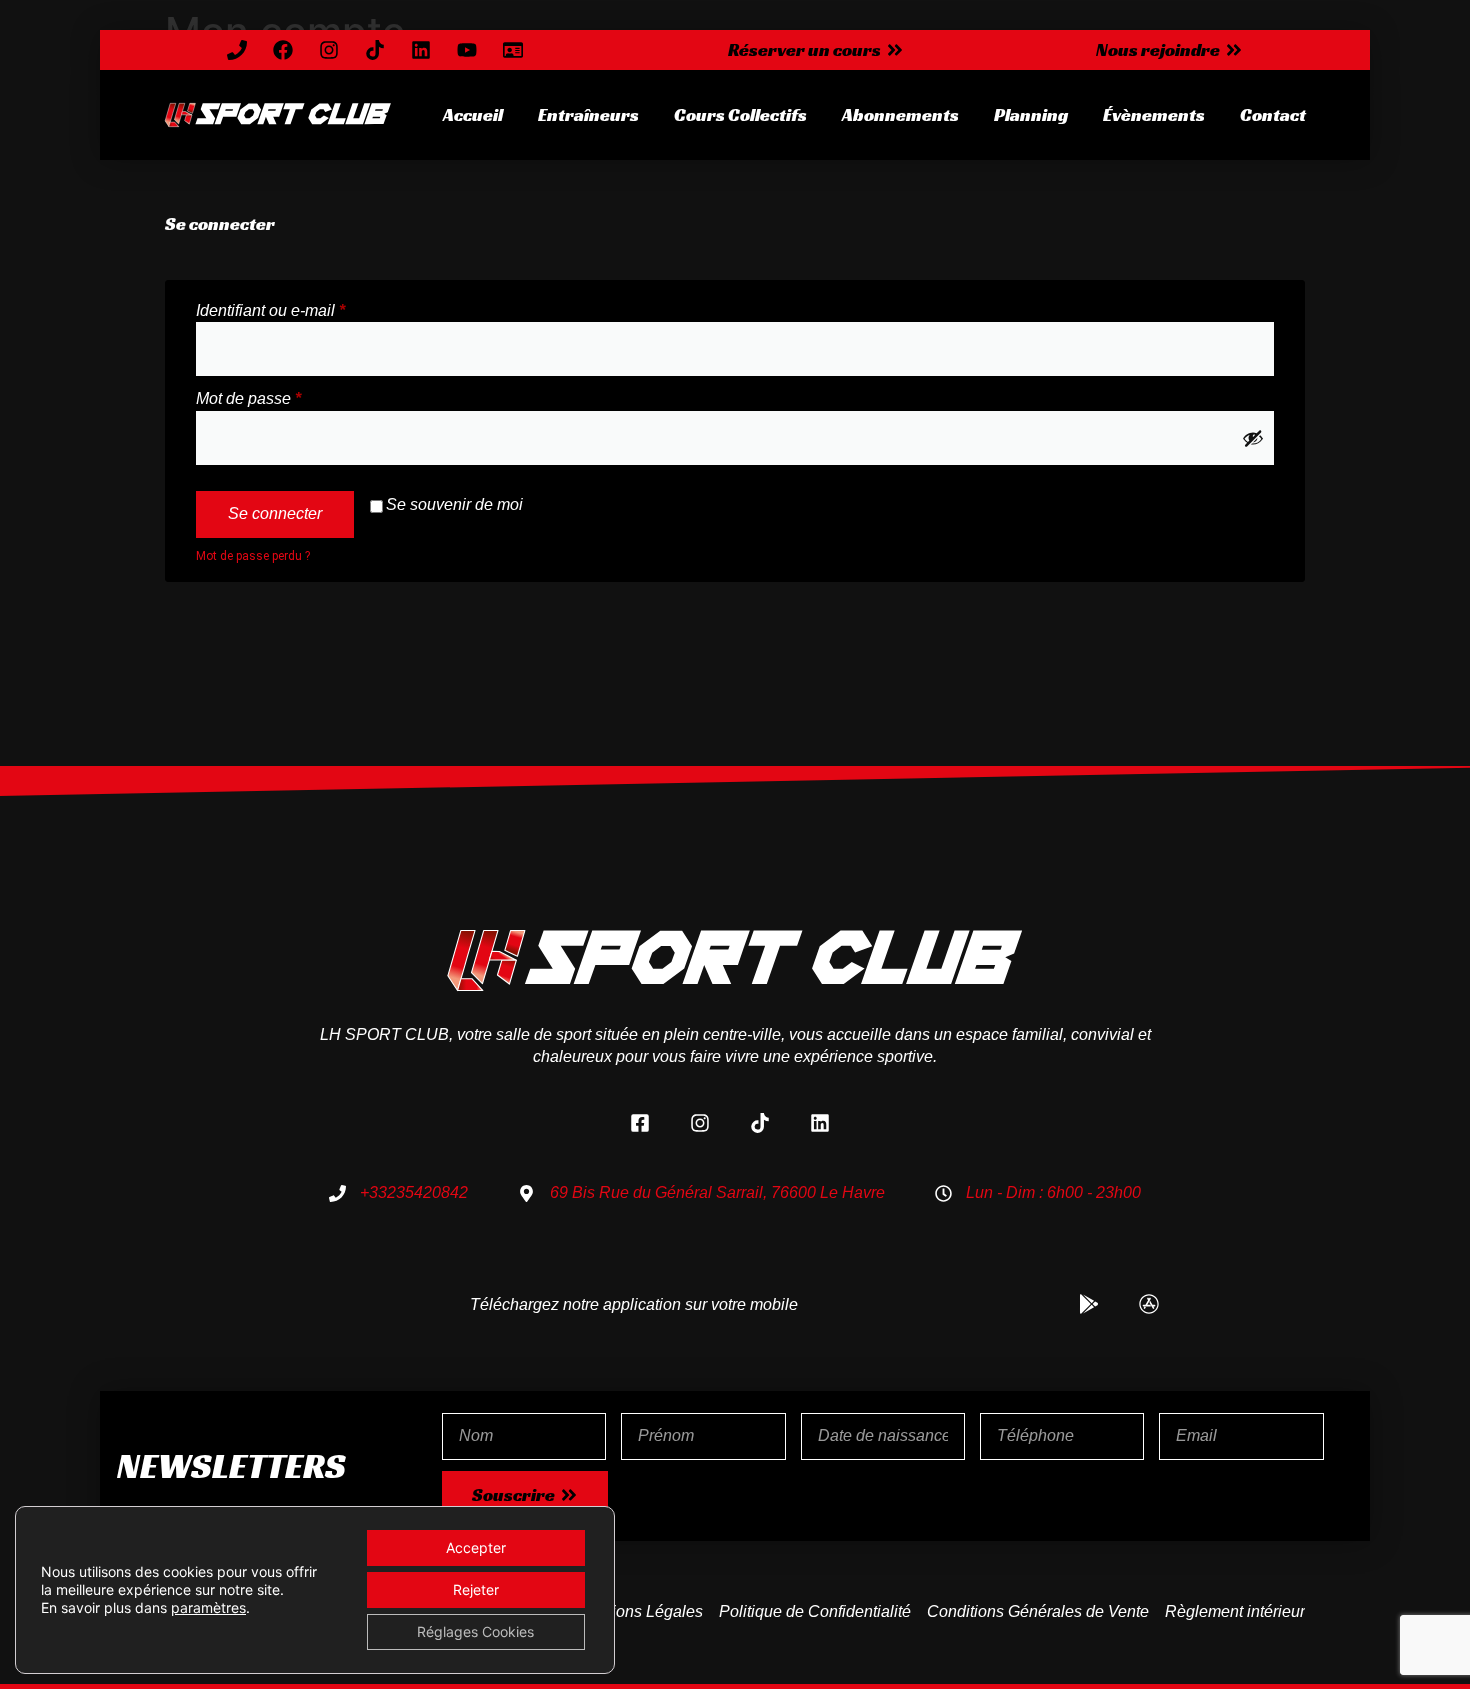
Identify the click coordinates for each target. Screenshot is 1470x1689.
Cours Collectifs (740, 114)
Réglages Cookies (475, 1631)
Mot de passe (287, 397)
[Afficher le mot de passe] (1253, 438)
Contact (1273, 114)
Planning (1031, 114)
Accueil (473, 114)
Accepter (476, 1547)
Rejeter (476, 1589)
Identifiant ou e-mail (309, 309)
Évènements (1154, 114)
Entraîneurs (588, 114)
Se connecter (275, 513)
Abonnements (900, 114)
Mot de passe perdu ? (253, 556)
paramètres (208, 1607)
